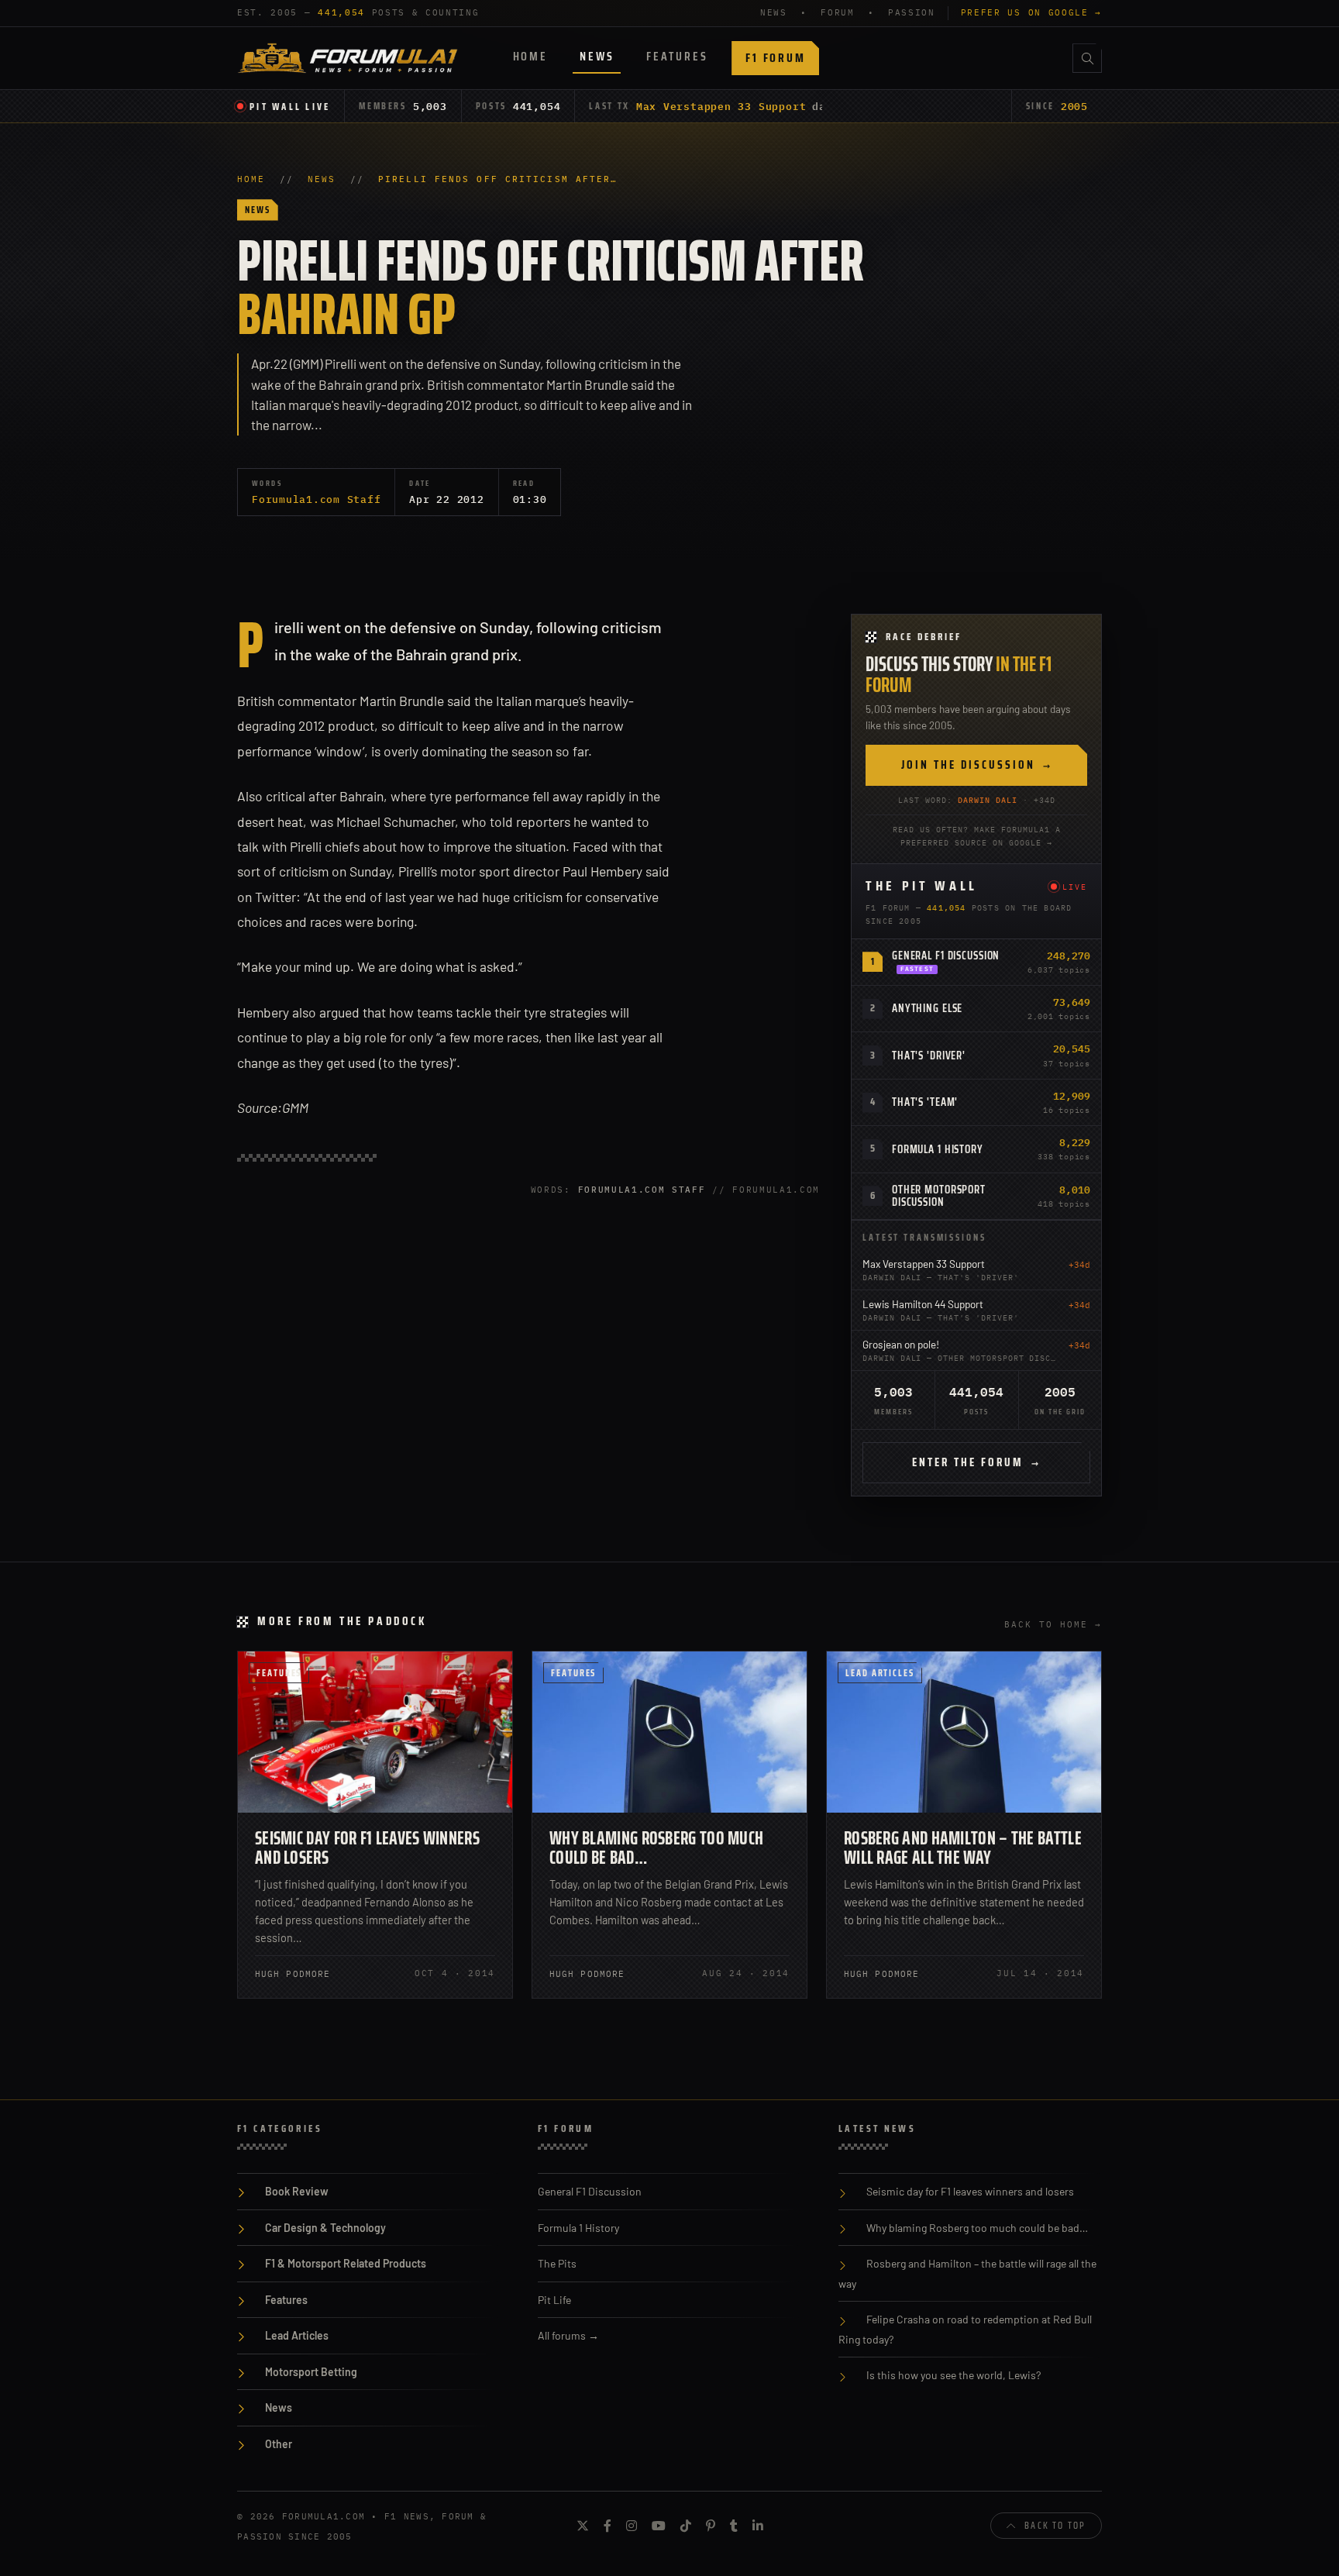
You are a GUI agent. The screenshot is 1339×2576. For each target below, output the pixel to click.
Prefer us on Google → (1031, 12)
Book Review (297, 2191)
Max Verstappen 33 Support (721, 106)
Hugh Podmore (293, 1974)
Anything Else (927, 1008)
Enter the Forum (976, 1462)
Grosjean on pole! (901, 1344)
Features (677, 56)
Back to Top (1055, 2525)
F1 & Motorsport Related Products (346, 2263)
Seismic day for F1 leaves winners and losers (367, 1848)
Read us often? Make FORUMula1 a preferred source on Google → (977, 836)
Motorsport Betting (311, 2372)
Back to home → (1053, 1624)
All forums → (568, 2335)
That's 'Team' (925, 1102)
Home (530, 56)
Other (279, 2444)
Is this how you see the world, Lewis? (953, 2375)
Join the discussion (977, 765)
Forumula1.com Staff (316, 499)
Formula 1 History (938, 1149)
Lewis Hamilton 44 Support (923, 1304)
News (597, 56)
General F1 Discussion (946, 956)
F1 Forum (775, 58)
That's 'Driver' (929, 1056)
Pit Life (554, 2300)
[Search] (1087, 58)
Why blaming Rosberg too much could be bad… (656, 1848)
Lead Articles (880, 1673)
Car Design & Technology (325, 2228)
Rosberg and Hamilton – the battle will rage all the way (963, 1848)
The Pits (557, 2263)
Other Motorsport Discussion (939, 1196)
